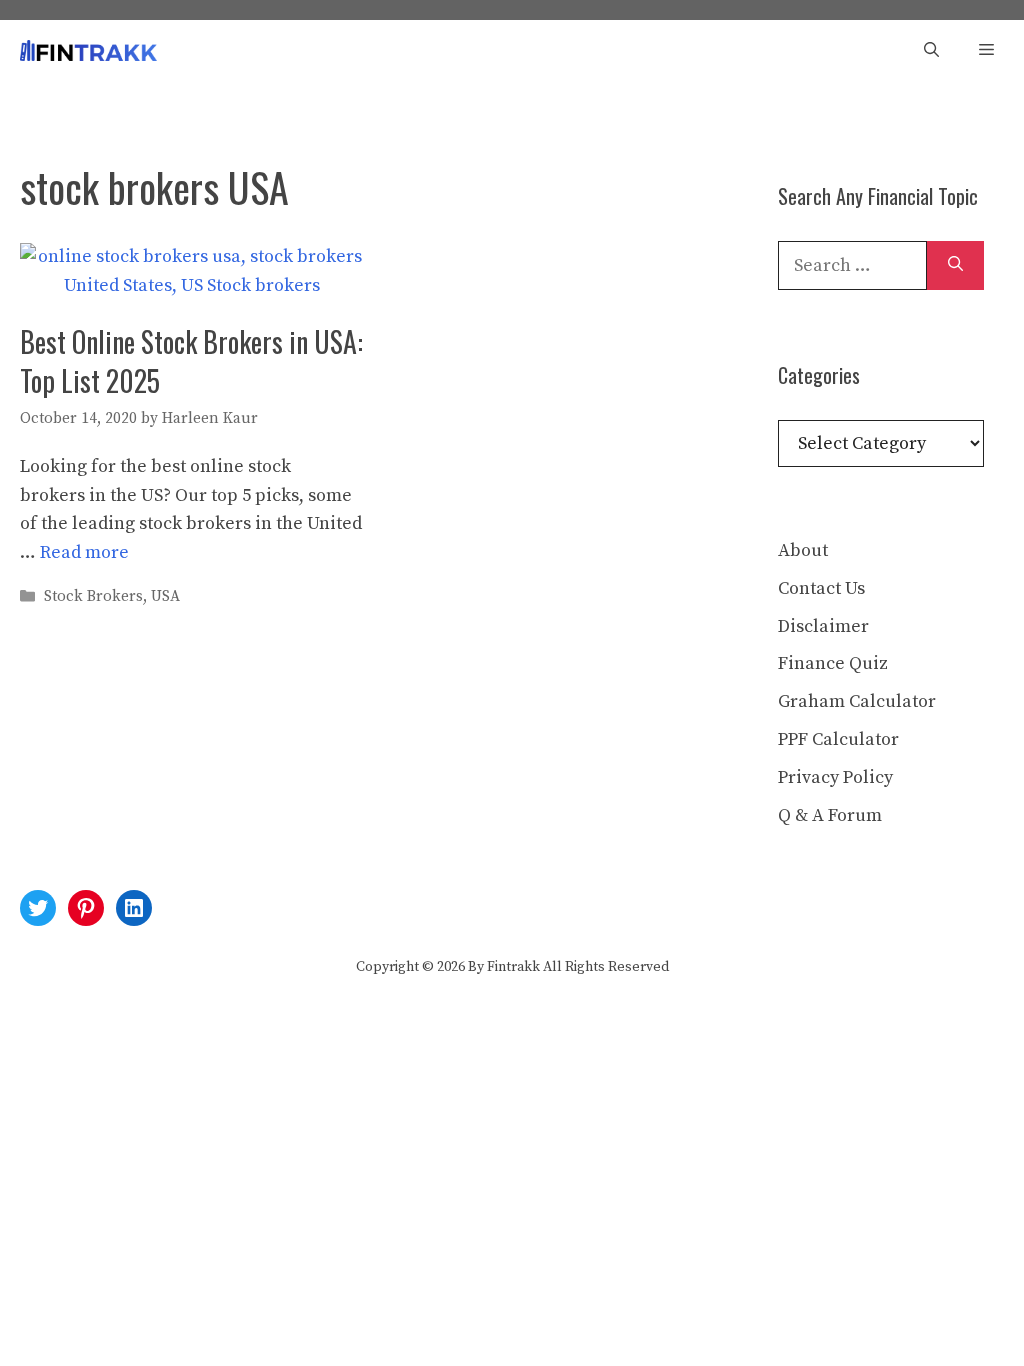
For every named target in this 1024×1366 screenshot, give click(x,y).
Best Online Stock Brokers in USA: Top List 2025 (191, 361)
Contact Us (821, 588)
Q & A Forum (830, 815)
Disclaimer (823, 626)
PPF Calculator (838, 739)
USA (165, 597)
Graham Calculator (857, 701)
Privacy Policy (835, 777)
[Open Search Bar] (931, 50)
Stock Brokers (93, 597)
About (803, 550)
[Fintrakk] (88, 50)
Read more (84, 552)
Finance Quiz (833, 663)
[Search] (955, 265)
